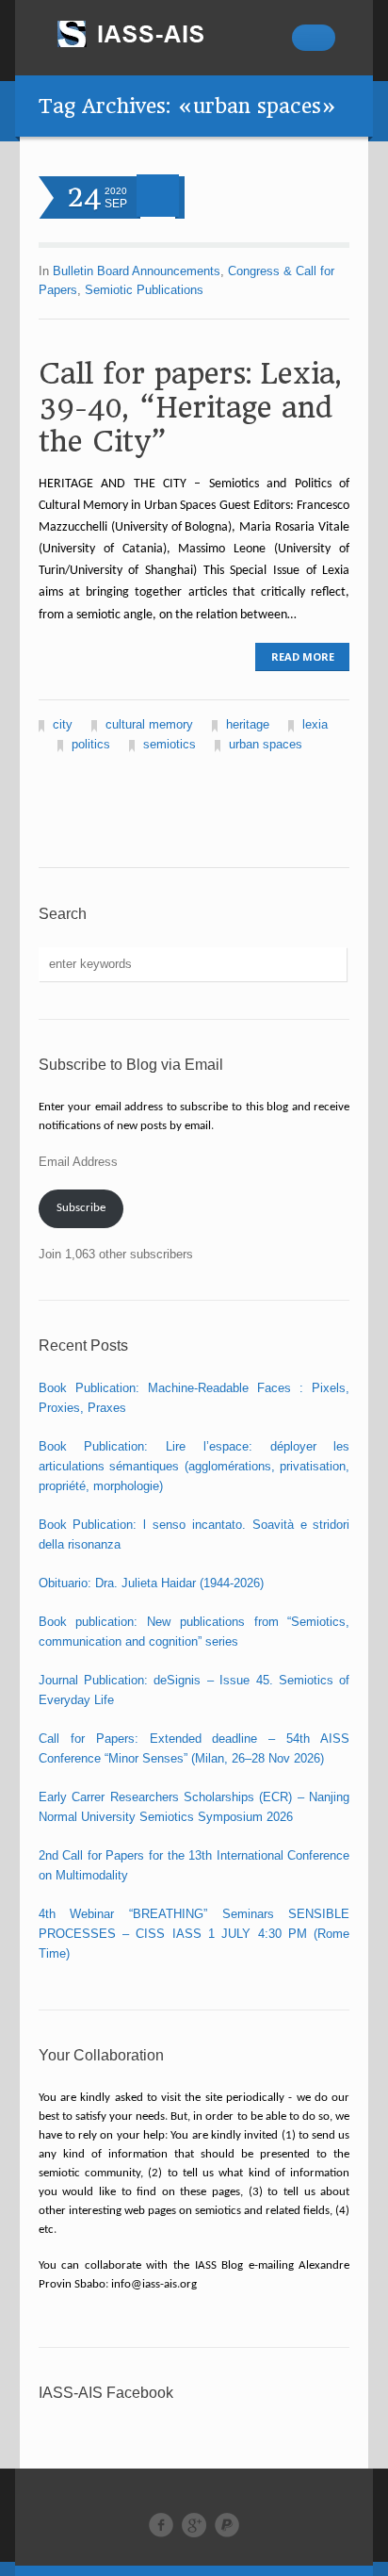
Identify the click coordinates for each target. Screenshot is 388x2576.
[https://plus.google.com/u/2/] (194, 2525)
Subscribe (81, 1208)
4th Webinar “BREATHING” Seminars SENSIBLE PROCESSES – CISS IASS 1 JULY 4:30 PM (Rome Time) (194, 1934)
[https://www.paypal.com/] (227, 2525)
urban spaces (266, 744)
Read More (303, 656)
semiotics (170, 744)
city (63, 724)
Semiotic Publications (144, 290)
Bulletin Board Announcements (137, 271)
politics (91, 744)
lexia (315, 724)
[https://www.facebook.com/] (161, 2525)
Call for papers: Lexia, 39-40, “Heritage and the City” (190, 408)
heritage (248, 724)
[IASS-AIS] (148, 34)
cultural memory (149, 724)
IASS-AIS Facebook (106, 2393)
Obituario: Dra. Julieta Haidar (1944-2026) (151, 1583)
